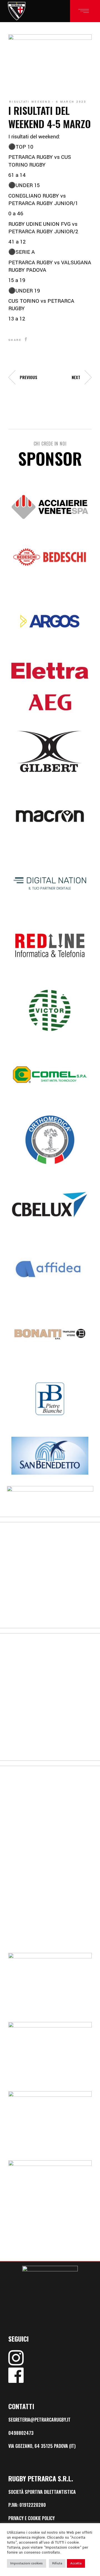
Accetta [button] (76, 2563)
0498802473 (21, 2433)
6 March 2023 (71, 102)
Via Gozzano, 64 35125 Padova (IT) (42, 2446)
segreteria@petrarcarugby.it (39, 2420)
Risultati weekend (30, 102)
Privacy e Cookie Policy (32, 2518)
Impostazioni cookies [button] (27, 2563)
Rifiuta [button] (57, 2563)
